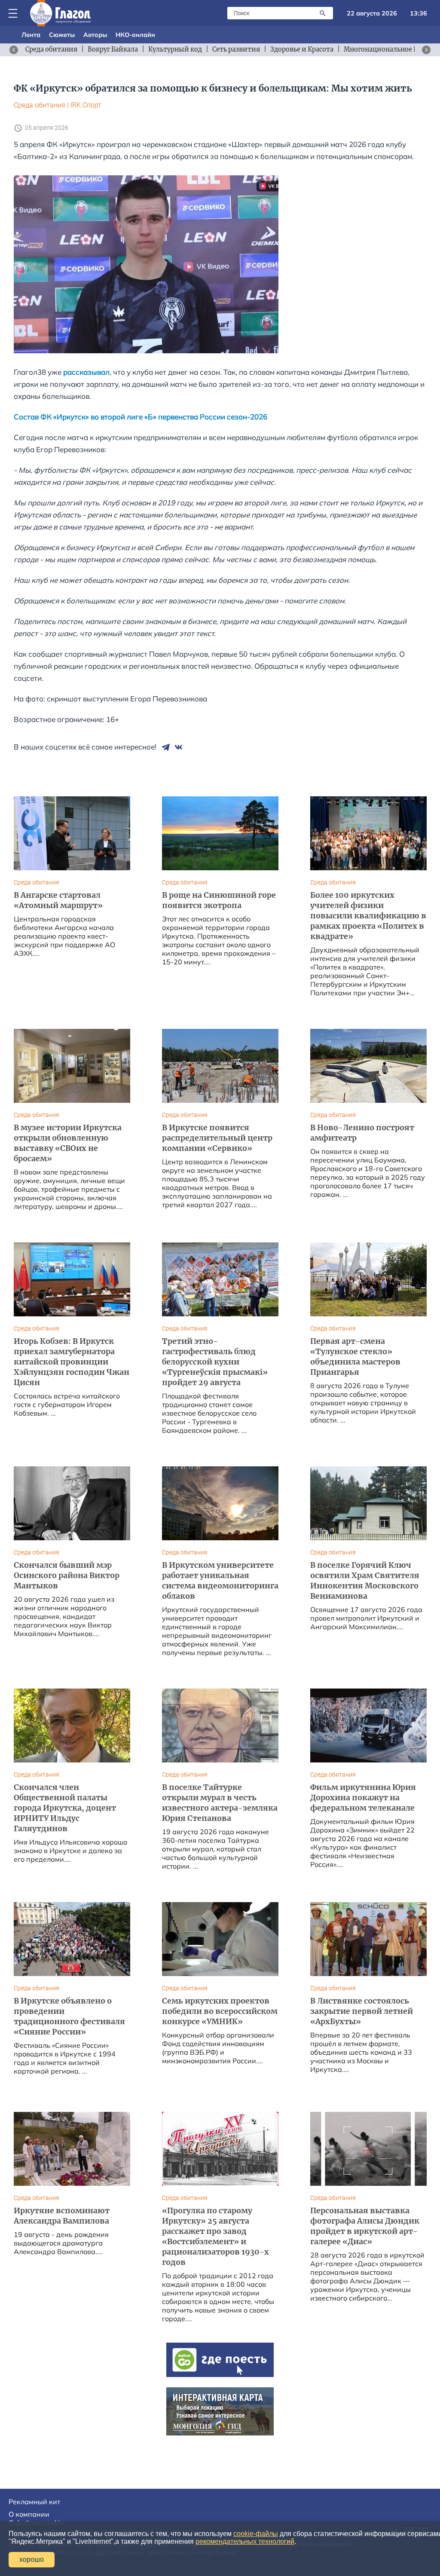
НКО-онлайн (135, 35)
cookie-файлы (256, 2534)
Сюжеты (62, 35)
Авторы (95, 35)
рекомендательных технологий (245, 2541)
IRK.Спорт (86, 105)
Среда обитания (40, 105)
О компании (29, 2514)
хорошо (32, 2559)
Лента (31, 35)
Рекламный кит (34, 2502)
